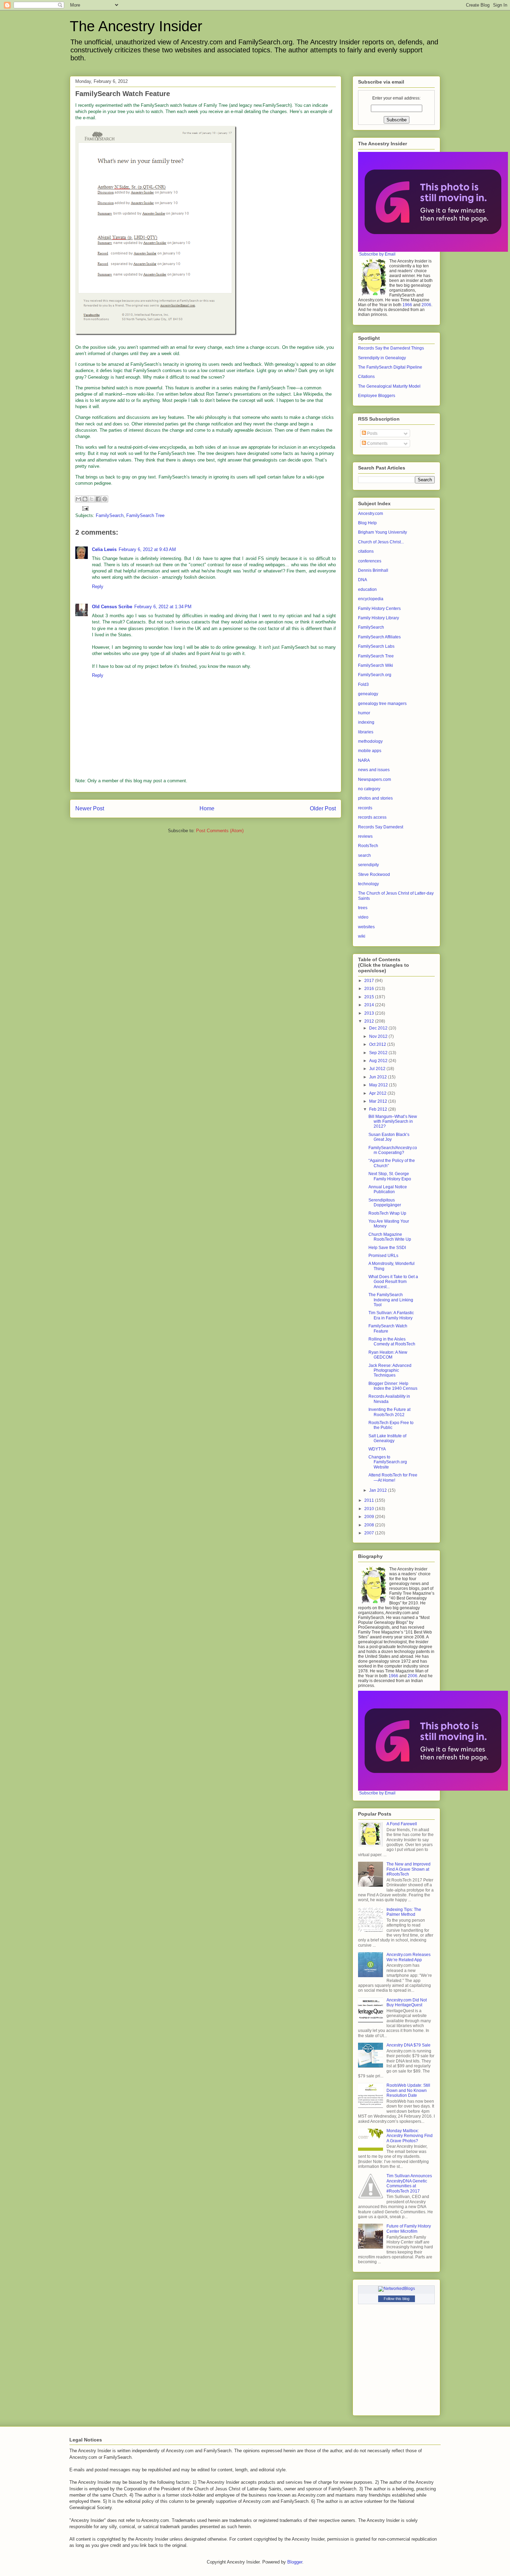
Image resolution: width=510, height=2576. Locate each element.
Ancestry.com (371, 514)
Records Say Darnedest (381, 827)
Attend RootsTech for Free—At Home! (393, 1477)
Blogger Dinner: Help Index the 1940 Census (393, 1386)
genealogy (368, 694)
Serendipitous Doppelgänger (385, 1203)
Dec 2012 (379, 1028)
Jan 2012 (379, 1490)
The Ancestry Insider (136, 26)
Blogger (295, 2562)
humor (364, 713)
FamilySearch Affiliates (379, 637)
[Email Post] (84, 508)
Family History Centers (379, 609)
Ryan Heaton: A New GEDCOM (388, 1355)
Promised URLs (383, 1256)
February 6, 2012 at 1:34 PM (163, 607)
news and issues (374, 770)
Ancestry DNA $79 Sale (409, 2045)
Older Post (323, 808)
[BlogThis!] (85, 499)
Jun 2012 (379, 1077)
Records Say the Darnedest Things (391, 348)
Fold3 (363, 684)
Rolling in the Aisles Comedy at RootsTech (392, 1342)
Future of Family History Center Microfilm (409, 2229)
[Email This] (78, 499)
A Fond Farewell (402, 1824)
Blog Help (367, 523)
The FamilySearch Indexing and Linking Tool (391, 1300)
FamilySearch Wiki (376, 665)
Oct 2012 (378, 1044)
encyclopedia (371, 599)
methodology (370, 741)
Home (207, 808)
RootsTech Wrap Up (387, 1213)
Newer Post (90, 808)
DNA (363, 580)
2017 (370, 981)
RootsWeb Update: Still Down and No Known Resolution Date (408, 2090)
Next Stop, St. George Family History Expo (390, 1176)
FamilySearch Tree (145, 515)
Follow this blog (397, 2299)
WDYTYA (377, 1449)
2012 (370, 1021)
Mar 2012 (379, 1101)
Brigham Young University (382, 532)
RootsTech (368, 846)
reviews (365, 836)
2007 (370, 1533)
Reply (98, 587)
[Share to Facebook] (98, 499)
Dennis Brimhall (373, 570)
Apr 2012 (378, 1093)
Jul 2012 (378, 1069)
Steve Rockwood (374, 875)
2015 (370, 997)
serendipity (368, 865)
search (364, 855)
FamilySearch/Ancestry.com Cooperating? (393, 1150)
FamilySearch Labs (376, 646)
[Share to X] (92, 499)
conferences (370, 561)
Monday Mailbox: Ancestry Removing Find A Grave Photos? (410, 2136)
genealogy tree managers (382, 704)
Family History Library (379, 618)
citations (366, 551)
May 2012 (379, 1085)
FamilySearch (110, 515)
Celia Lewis (104, 549)
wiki (362, 936)
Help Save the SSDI (387, 1248)
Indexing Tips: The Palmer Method (404, 1912)
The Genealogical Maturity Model (389, 386)
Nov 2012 (379, 1036)
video (363, 917)
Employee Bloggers (377, 396)
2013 (370, 1013)
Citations (366, 377)
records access (372, 817)
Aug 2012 (379, 1061)
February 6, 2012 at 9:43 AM (147, 549)
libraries (366, 732)
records (365, 808)
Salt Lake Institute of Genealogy (387, 1438)
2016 (370, 989)
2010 (370, 1509)
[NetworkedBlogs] (397, 2289)
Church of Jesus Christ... (381, 542)
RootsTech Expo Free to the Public (391, 1425)
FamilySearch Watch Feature (388, 1328)
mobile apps (370, 751)
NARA (364, 760)
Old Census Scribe (112, 607)
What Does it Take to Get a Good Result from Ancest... (393, 1282)
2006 (426, 305)
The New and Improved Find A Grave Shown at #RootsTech (409, 1869)
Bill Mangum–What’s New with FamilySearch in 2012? (393, 1122)
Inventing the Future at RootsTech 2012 (389, 1412)
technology (368, 884)
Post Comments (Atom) (220, 831)
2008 (370, 1525)
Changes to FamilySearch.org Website (388, 1462)
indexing (366, 722)
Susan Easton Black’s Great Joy (389, 1137)
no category (369, 789)
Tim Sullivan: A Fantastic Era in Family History (391, 1315)
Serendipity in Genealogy (382, 358)
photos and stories (375, 798)
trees (363, 908)
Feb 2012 (379, 1109)
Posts (372, 433)
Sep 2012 (379, 1053)
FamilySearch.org (375, 675)
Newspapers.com (375, 779)
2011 (370, 1500)
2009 (370, 1517)
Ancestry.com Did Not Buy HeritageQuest (407, 2002)
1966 (407, 305)
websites (366, 927)
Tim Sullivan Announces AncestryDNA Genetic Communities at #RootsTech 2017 (409, 2183)
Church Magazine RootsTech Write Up (390, 1237)
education (367, 589)
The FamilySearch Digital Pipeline (390, 367)
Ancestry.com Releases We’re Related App (409, 1957)
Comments (377, 443)
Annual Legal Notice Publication (388, 1189)
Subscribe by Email (377, 254)
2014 (370, 1005)
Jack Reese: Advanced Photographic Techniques (390, 1371)
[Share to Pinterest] (105, 499)
